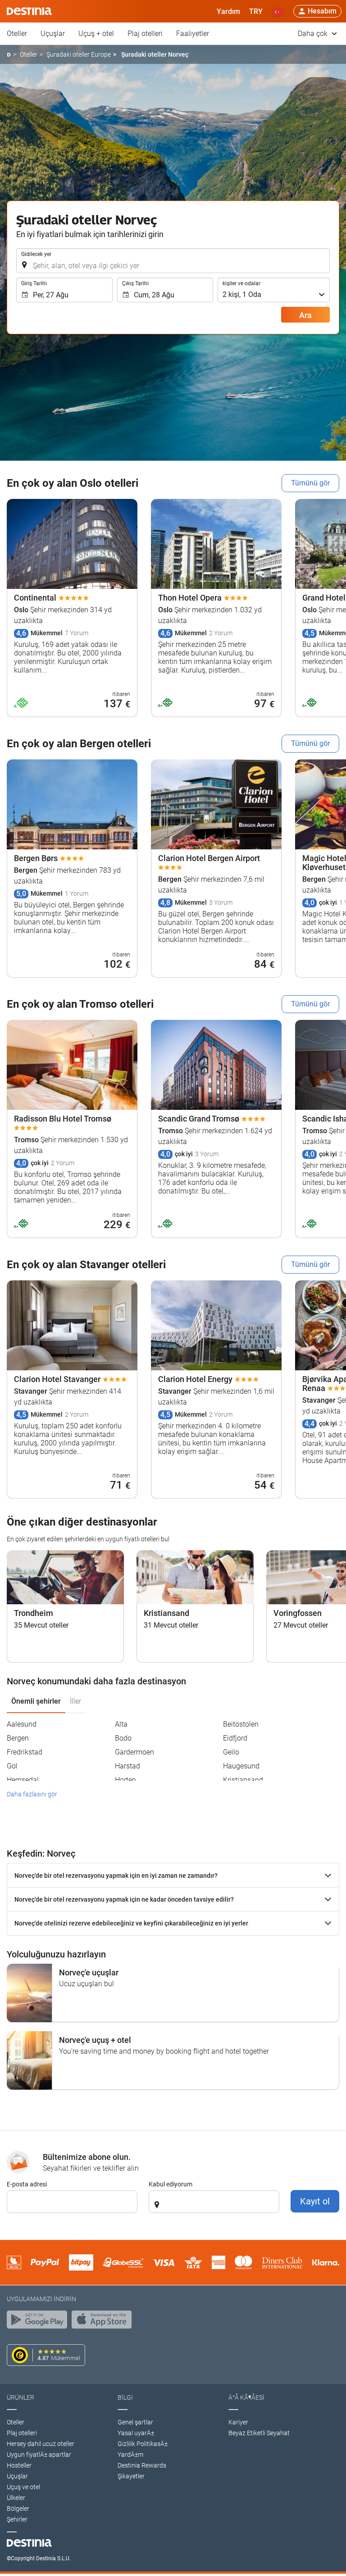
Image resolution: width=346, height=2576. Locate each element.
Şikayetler (131, 2476)
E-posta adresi (27, 2184)
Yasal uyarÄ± (136, 2433)
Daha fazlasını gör (32, 1794)
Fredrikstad (25, 1752)
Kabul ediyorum (171, 2184)
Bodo (123, 1738)
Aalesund (22, 1724)
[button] (256, 11)
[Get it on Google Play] (39, 2322)
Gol (12, 1766)
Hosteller (19, 2465)
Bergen (18, 1738)
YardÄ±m (130, 2455)
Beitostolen (241, 1724)
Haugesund (241, 1766)
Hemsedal (23, 1780)
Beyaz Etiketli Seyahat (259, 2433)
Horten (125, 1780)
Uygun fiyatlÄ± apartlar (39, 2455)
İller (75, 1701)
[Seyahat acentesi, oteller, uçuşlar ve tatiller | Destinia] (29, 11)
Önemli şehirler (36, 1701)
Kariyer (238, 2422)
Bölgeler (18, 2509)
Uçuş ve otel (23, 2487)
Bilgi (125, 2397)
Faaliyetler (193, 34)
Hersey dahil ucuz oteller (41, 2444)
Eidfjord (235, 1738)
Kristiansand (243, 1780)
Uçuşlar (53, 34)
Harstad (127, 1766)
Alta (121, 1724)
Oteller (17, 34)
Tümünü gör (310, 483)
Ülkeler (16, 2498)
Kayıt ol (315, 2201)
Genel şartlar (135, 2422)
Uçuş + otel (96, 34)
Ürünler (20, 2397)
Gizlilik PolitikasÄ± (143, 2444)
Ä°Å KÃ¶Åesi (246, 2397)
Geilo (231, 1752)
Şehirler (17, 2519)
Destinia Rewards (142, 2465)
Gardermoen (134, 1752)
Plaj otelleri (145, 34)
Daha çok (314, 34)
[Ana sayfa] (9, 55)
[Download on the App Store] (104, 2322)
